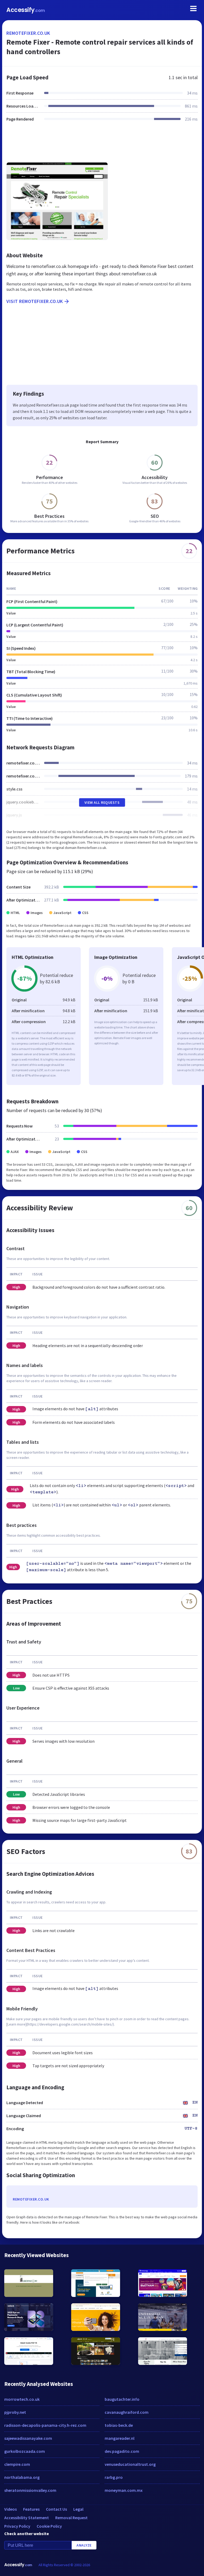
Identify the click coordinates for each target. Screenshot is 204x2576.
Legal (78, 2509)
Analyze (84, 2545)
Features (31, 2509)
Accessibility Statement (27, 2518)
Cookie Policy (49, 2526)
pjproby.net (15, 2412)
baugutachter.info (122, 2399)
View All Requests (102, 802)
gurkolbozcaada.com (25, 2451)
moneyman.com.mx (124, 2490)
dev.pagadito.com (122, 2451)
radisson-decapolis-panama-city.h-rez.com (45, 2425)
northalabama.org (22, 2477)
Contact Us (56, 2509)
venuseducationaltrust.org (130, 2464)
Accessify (26, 10)
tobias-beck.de (119, 2425)
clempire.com (17, 2464)
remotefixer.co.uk (28, 33)
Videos (10, 2509)
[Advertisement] (102, 145)
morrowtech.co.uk (22, 2399)
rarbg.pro (114, 2477)
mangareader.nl (120, 2438)
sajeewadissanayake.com (28, 2438)
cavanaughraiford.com (127, 2412)
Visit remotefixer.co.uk (35, 301)
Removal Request (71, 2518)
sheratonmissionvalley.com (30, 2490)
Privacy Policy (17, 2526)
